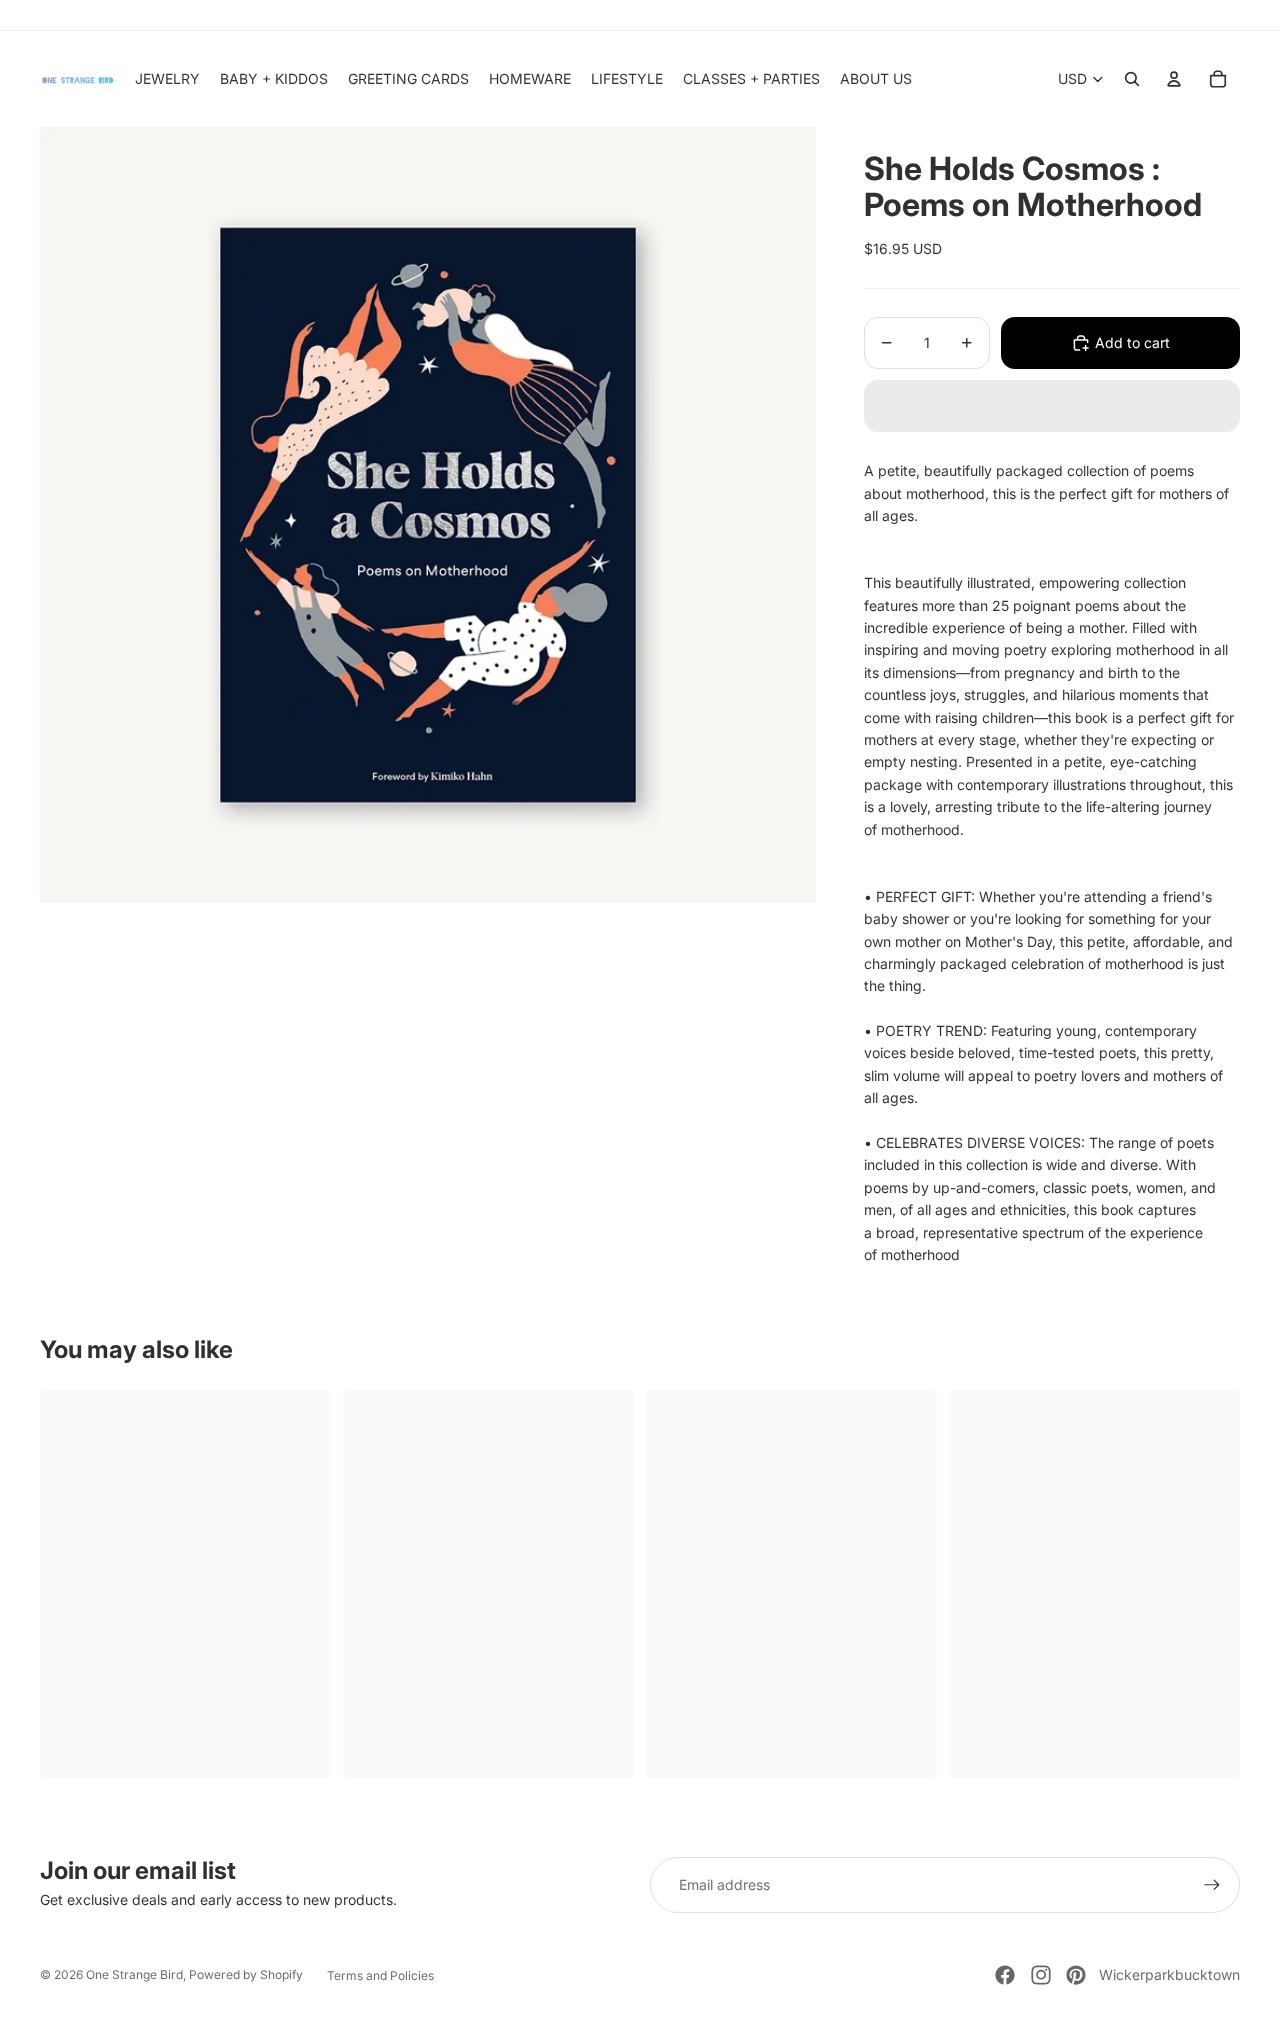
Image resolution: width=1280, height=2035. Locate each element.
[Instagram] (1041, 1975)
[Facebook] (1005, 1975)
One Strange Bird (134, 1974)
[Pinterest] (1076, 1975)
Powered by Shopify (246, 1974)
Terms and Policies (380, 1975)
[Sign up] (1212, 1885)
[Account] (1174, 79)
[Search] (1132, 79)
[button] (1052, 406)
